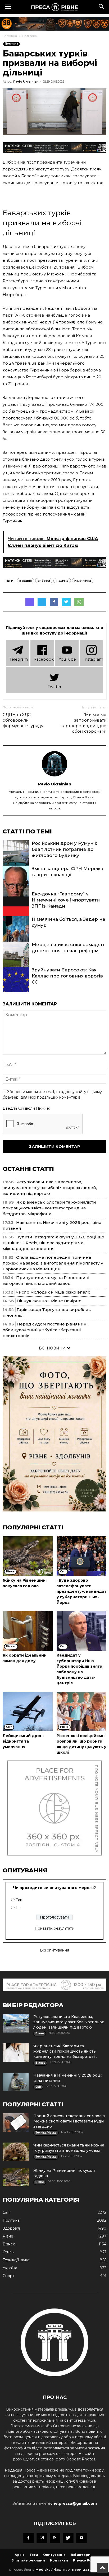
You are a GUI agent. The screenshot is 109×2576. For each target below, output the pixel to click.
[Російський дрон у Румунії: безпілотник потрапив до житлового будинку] (16, 860)
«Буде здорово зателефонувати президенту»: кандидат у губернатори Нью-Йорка (81, 1591)
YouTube (67, 659)
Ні (18, 1908)
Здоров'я (11, 2228)
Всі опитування (54, 1950)
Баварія (26, 581)
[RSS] (55, 2538)
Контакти (59, 2560)
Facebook (44, 659)
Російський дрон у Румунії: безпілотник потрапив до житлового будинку (64, 849)
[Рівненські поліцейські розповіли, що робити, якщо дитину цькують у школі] (82, 1711)
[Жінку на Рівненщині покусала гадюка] (28, 1556)
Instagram (93, 659)
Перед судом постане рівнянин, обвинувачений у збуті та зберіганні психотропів (45, 1330)
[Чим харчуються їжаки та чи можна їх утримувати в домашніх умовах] (16, 2152)
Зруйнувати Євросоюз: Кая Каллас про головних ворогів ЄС (67, 976)
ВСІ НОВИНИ (53, 1348)
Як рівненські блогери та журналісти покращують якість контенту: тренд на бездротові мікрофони (49, 1208)
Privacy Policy (85, 2560)
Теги (34, 2555)
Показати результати (54, 1928)
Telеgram (19, 659)
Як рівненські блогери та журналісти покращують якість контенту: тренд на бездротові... (65, 2051)
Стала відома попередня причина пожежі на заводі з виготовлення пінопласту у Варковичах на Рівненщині (53, 1263)
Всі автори (81, 2555)
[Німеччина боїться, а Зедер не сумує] (16, 936)
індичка (62, 581)
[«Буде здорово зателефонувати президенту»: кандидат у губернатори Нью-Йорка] (82, 1556)
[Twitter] (68, 2538)
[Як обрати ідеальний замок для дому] (28, 1631)
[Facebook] (29, 2538)
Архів (20, 2555)
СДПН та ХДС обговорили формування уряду (23, 720)
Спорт (8, 2276)
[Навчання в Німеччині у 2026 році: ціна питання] (16, 2082)
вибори (44, 581)
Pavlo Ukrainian (26, 82)
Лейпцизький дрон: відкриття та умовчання (23, 1741)
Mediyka (43, 2570)
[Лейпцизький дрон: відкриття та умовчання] (28, 1711)
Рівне (8, 2236)
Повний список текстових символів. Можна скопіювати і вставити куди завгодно (69, 2121)
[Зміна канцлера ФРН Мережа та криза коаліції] (16, 885)
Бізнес (9, 2244)
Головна (10, 36)
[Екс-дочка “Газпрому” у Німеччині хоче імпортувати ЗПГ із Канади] (16, 911)
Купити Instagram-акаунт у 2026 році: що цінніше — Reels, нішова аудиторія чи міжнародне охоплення (53, 1243)
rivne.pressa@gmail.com (72, 2503)
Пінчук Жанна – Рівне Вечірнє (49, 1301)
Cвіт (6, 2212)
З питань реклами (28, 2560)
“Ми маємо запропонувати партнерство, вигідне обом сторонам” (83, 723)
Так (19, 1900)
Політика (29, 36)
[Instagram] (42, 2538)
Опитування (54, 2555)
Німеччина (83, 581)
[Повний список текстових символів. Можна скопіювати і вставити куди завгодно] (16, 2122)
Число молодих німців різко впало (53, 1292)
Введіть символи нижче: (26, 1108)
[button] (102, 7)
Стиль (8, 2252)
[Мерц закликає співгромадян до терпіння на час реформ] (16, 961)
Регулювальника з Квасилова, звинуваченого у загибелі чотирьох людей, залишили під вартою (50, 1188)
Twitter (54, 687)
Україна (10, 2268)
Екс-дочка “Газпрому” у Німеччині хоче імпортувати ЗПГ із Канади (66, 900)
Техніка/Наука (16, 2260)
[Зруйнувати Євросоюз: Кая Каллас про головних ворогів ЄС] (16, 987)
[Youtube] (81, 2538)
